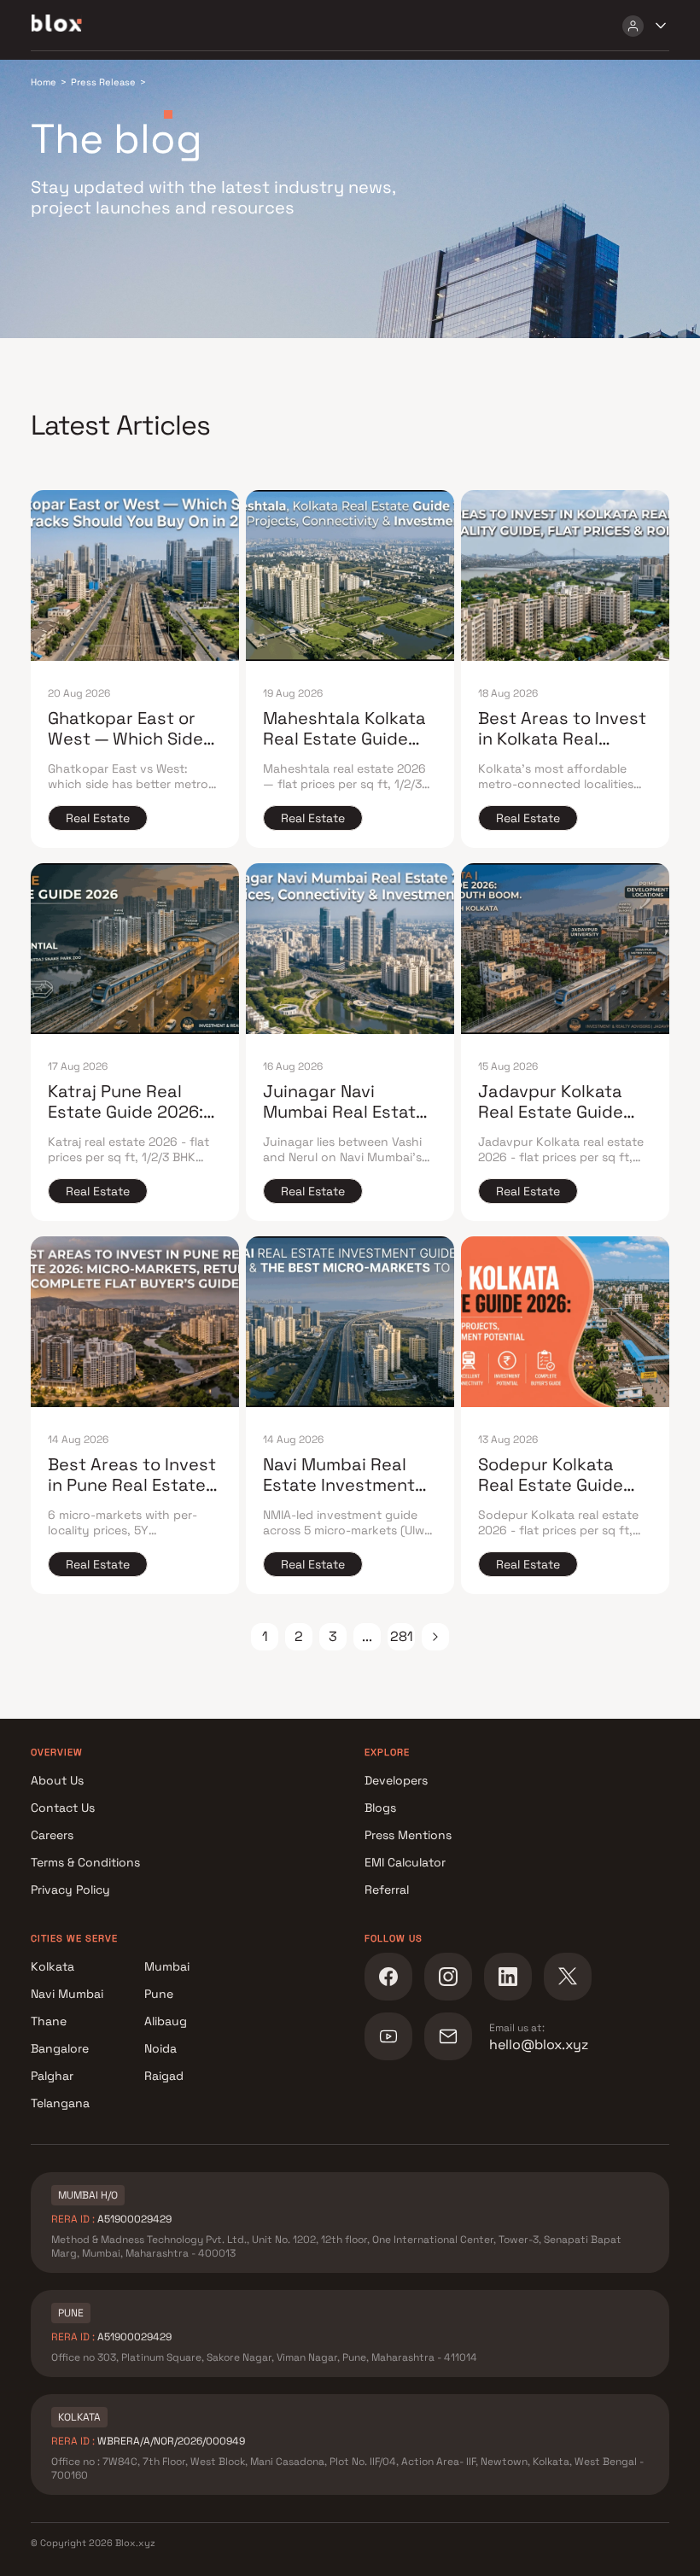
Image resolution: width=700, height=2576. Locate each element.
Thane (49, 2021)
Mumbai (167, 1966)
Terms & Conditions (85, 1862)
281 (402, 1636)
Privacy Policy (70, 1890)
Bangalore (60, 2048)
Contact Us (63, 1808)
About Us (57, 1780)
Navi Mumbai (67, 1994)
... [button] (367, 1636)
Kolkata (52, 1966)
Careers (52, 1835)
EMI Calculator (405, 1862)
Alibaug (166, 2021)
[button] (435, 1637)
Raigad (164, 2076)
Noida (160, 2048)
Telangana (60, 2103)
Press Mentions (408, 1835)
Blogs (380, 1808)
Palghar (52, 2076)
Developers (396, 1780)
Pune (159, 1994)
